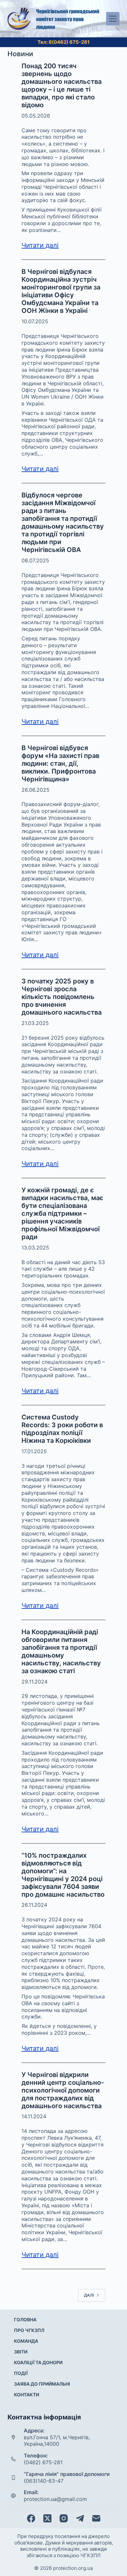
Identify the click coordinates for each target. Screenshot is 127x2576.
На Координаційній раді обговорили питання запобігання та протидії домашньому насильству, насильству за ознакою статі (61, 1651)
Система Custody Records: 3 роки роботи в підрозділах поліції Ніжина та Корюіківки (62, 1429)
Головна (25, 2320)
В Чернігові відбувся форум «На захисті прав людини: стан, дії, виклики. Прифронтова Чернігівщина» (60, 763)
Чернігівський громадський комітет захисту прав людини (68, 19)
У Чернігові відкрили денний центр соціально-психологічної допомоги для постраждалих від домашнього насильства (63, 2090)
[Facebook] (31, 2518)
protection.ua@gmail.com (55, 2499)
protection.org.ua (73, 2568)
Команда (26, 2341)
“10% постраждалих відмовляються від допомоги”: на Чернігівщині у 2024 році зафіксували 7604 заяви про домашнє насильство (63, 1875)
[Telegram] (80, 2518)
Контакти (27, 2395)
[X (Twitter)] (47, 2518)
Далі (89, 2295)
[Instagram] (64, 2518)
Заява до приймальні (42, 2384)
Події (21, 2373)
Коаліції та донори (38, 2362)
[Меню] (113, 19)
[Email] (96, 2518)
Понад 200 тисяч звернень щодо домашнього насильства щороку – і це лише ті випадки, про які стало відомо (62, 85)
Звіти (21, 2352)
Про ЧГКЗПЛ (29, 2330)
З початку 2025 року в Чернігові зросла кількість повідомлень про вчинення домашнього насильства (62, 997)
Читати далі (40, 245)
